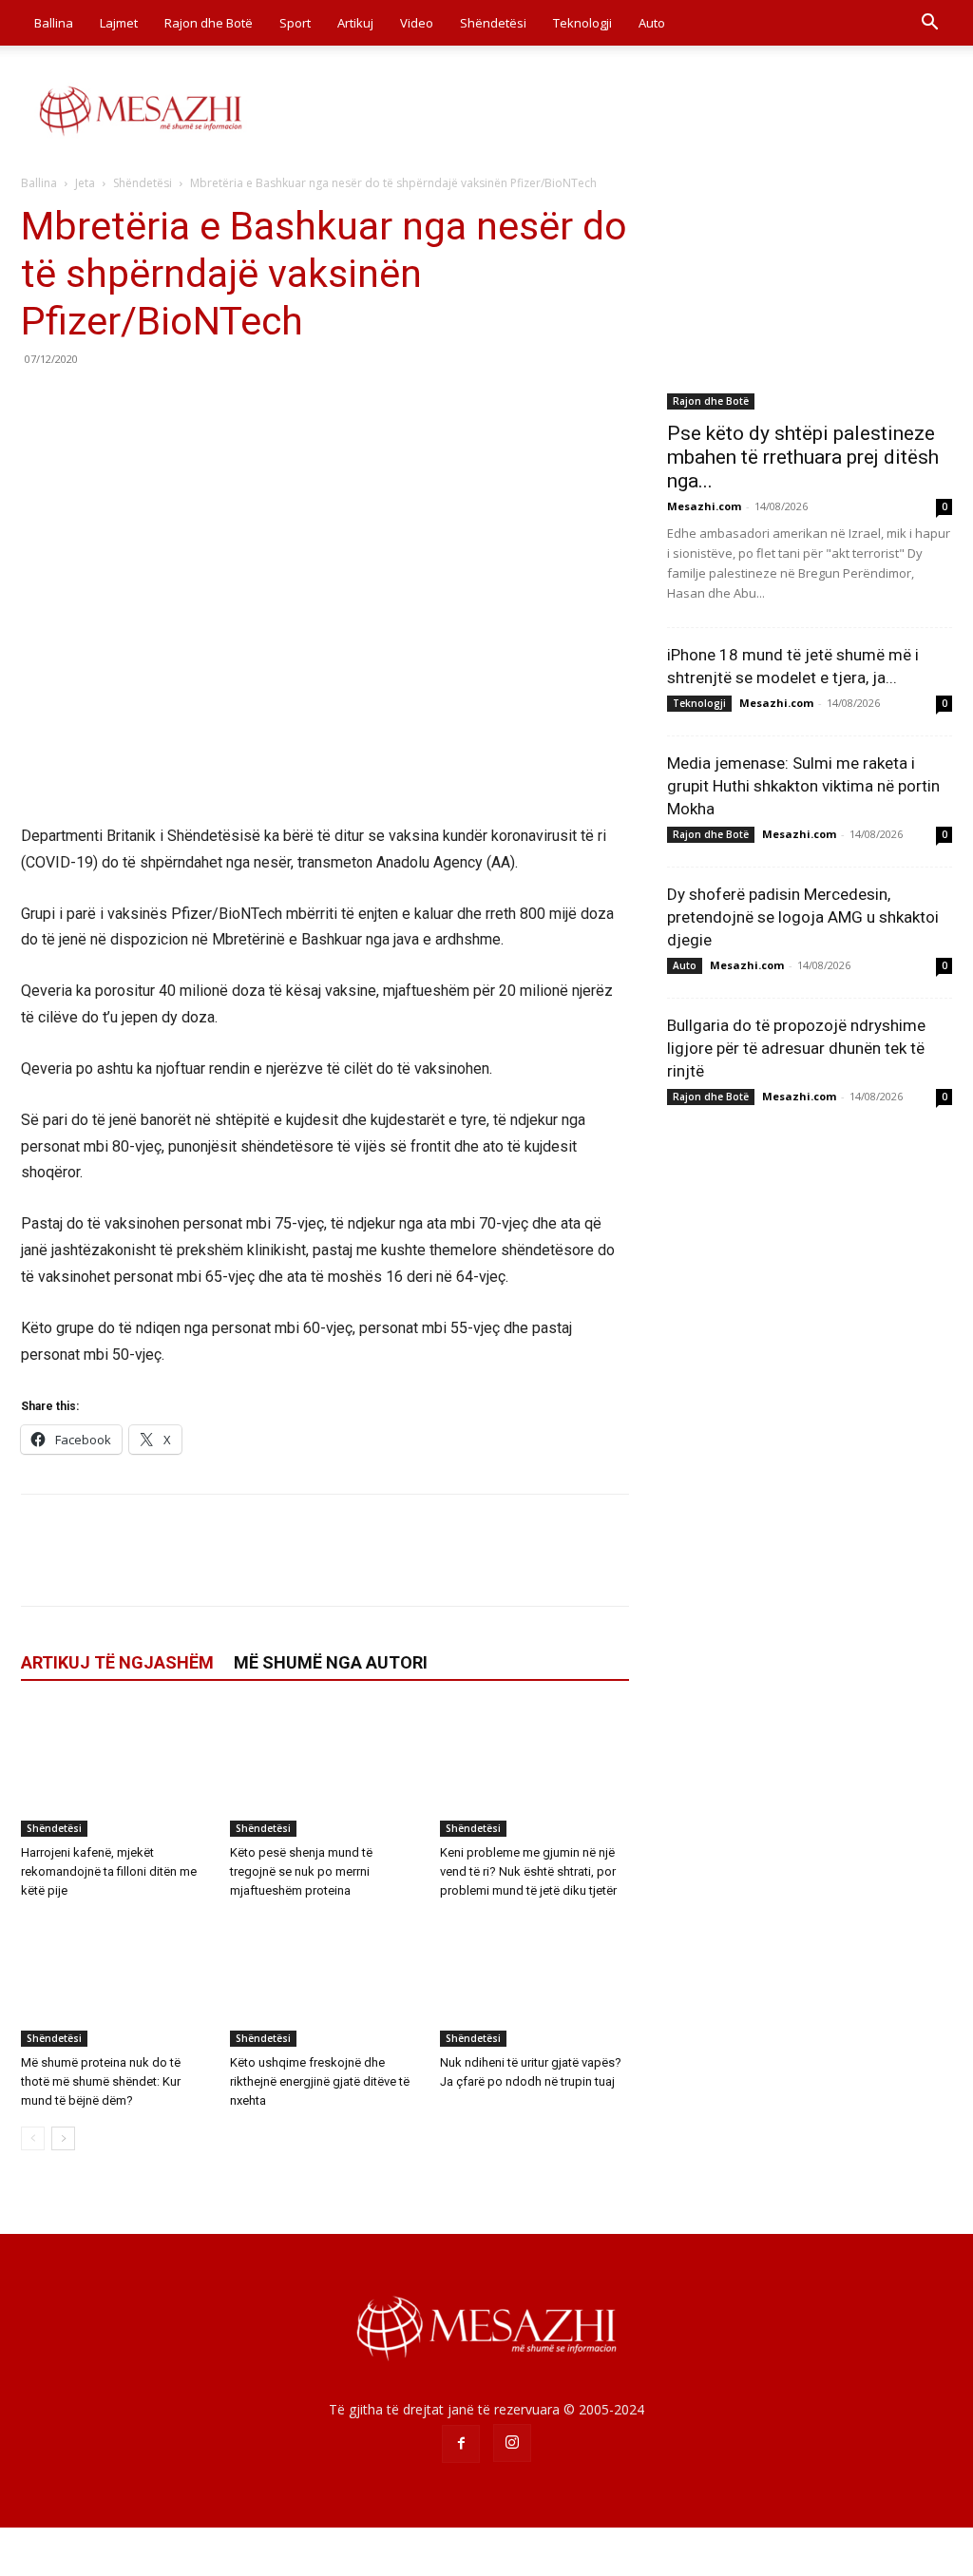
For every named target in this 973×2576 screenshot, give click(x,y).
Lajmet (119, 23)
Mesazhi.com (704, 506)
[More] (216, 402)
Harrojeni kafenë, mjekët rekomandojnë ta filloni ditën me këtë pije (109, 1871)
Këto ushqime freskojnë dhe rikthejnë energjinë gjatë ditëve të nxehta (320, 2081)
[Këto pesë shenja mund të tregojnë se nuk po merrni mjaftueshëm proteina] (324, 1772)
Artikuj (355, 23)
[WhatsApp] (171, 402)
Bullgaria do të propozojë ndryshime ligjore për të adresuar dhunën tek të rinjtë (796, 1048)
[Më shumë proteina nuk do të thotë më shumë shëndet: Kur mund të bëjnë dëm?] (115, 1982)
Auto (652, 23)
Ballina (54, 23)
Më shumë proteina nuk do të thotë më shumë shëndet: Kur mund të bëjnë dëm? (101, 2081)
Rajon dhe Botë (209, 23)
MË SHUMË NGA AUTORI (331, 1662)
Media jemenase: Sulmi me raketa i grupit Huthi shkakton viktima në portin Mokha (803, 786)
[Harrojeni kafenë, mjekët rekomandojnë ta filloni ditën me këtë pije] (115, 1772)
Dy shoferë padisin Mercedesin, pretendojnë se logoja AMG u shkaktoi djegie (803, 917)
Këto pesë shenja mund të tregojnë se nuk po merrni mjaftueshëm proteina (301, 1871)
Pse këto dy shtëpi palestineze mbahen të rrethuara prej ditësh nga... (803, 457)
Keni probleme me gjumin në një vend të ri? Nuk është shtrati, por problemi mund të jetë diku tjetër (528, 1871)
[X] (84, 402)
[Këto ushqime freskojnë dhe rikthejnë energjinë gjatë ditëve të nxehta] (324, 1982)
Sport (295, 23)
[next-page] (63, 2138)
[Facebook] (40, 402)
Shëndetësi (493, 23)
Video (417, 23)
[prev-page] (33, 2138)
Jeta (85, 183)
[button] (929, 24)
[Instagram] (512, 2443)
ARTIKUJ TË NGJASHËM (117, 1662)
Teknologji (582, 23)
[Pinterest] (127, 402)
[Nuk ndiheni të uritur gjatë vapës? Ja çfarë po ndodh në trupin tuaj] (534, 1982)
